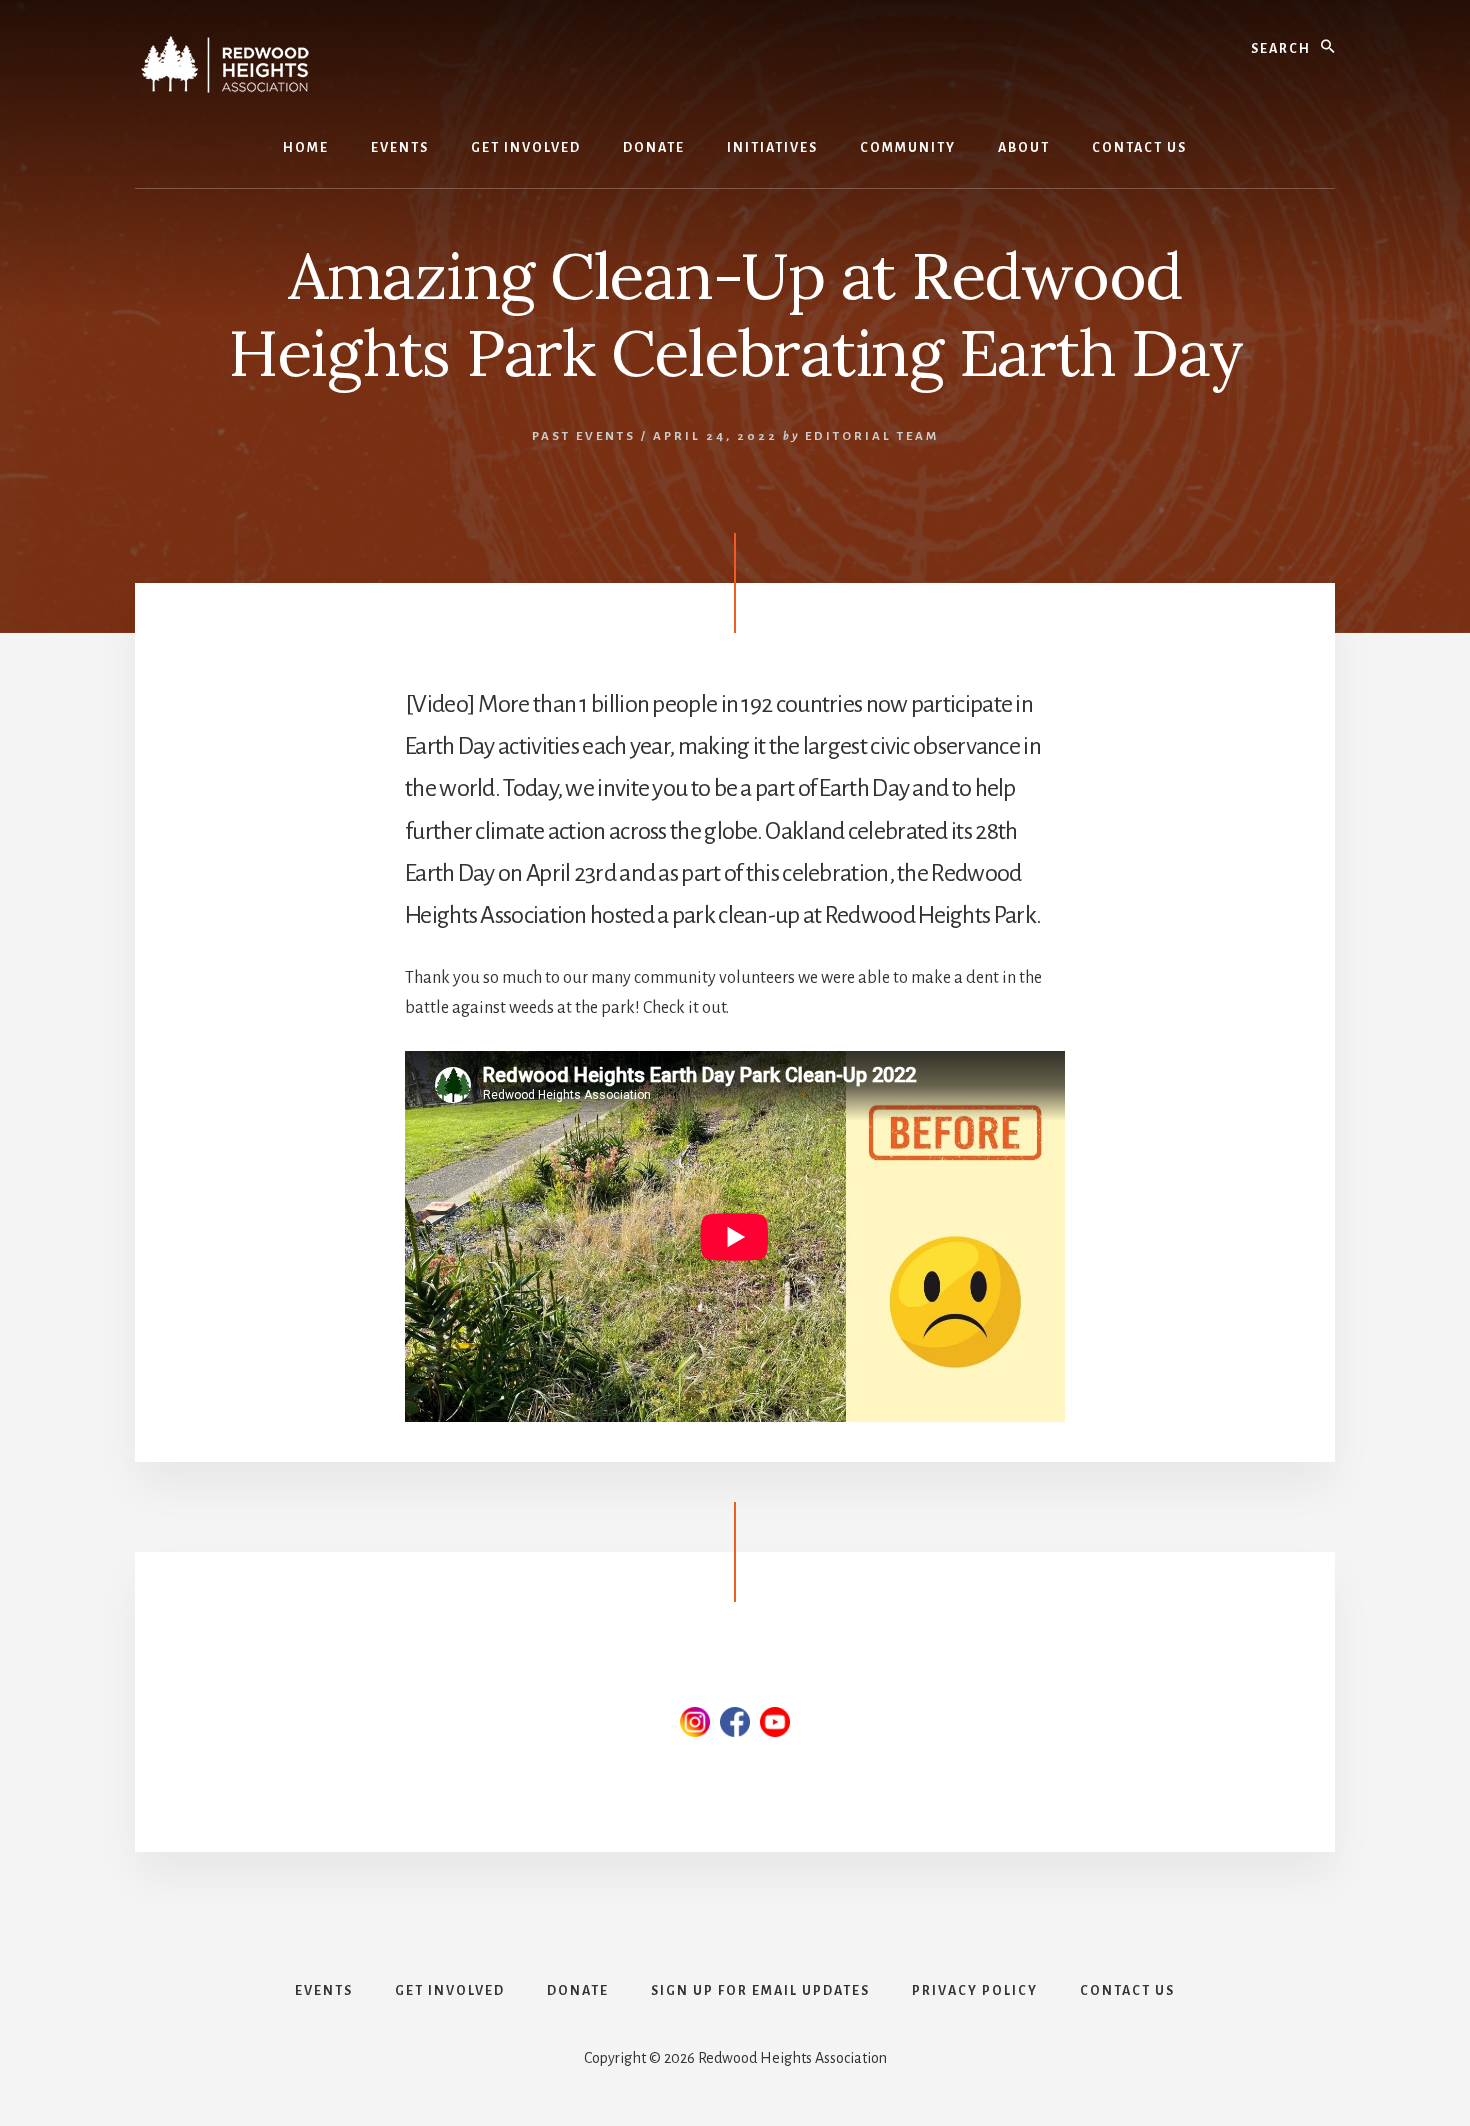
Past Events (584, 436)
